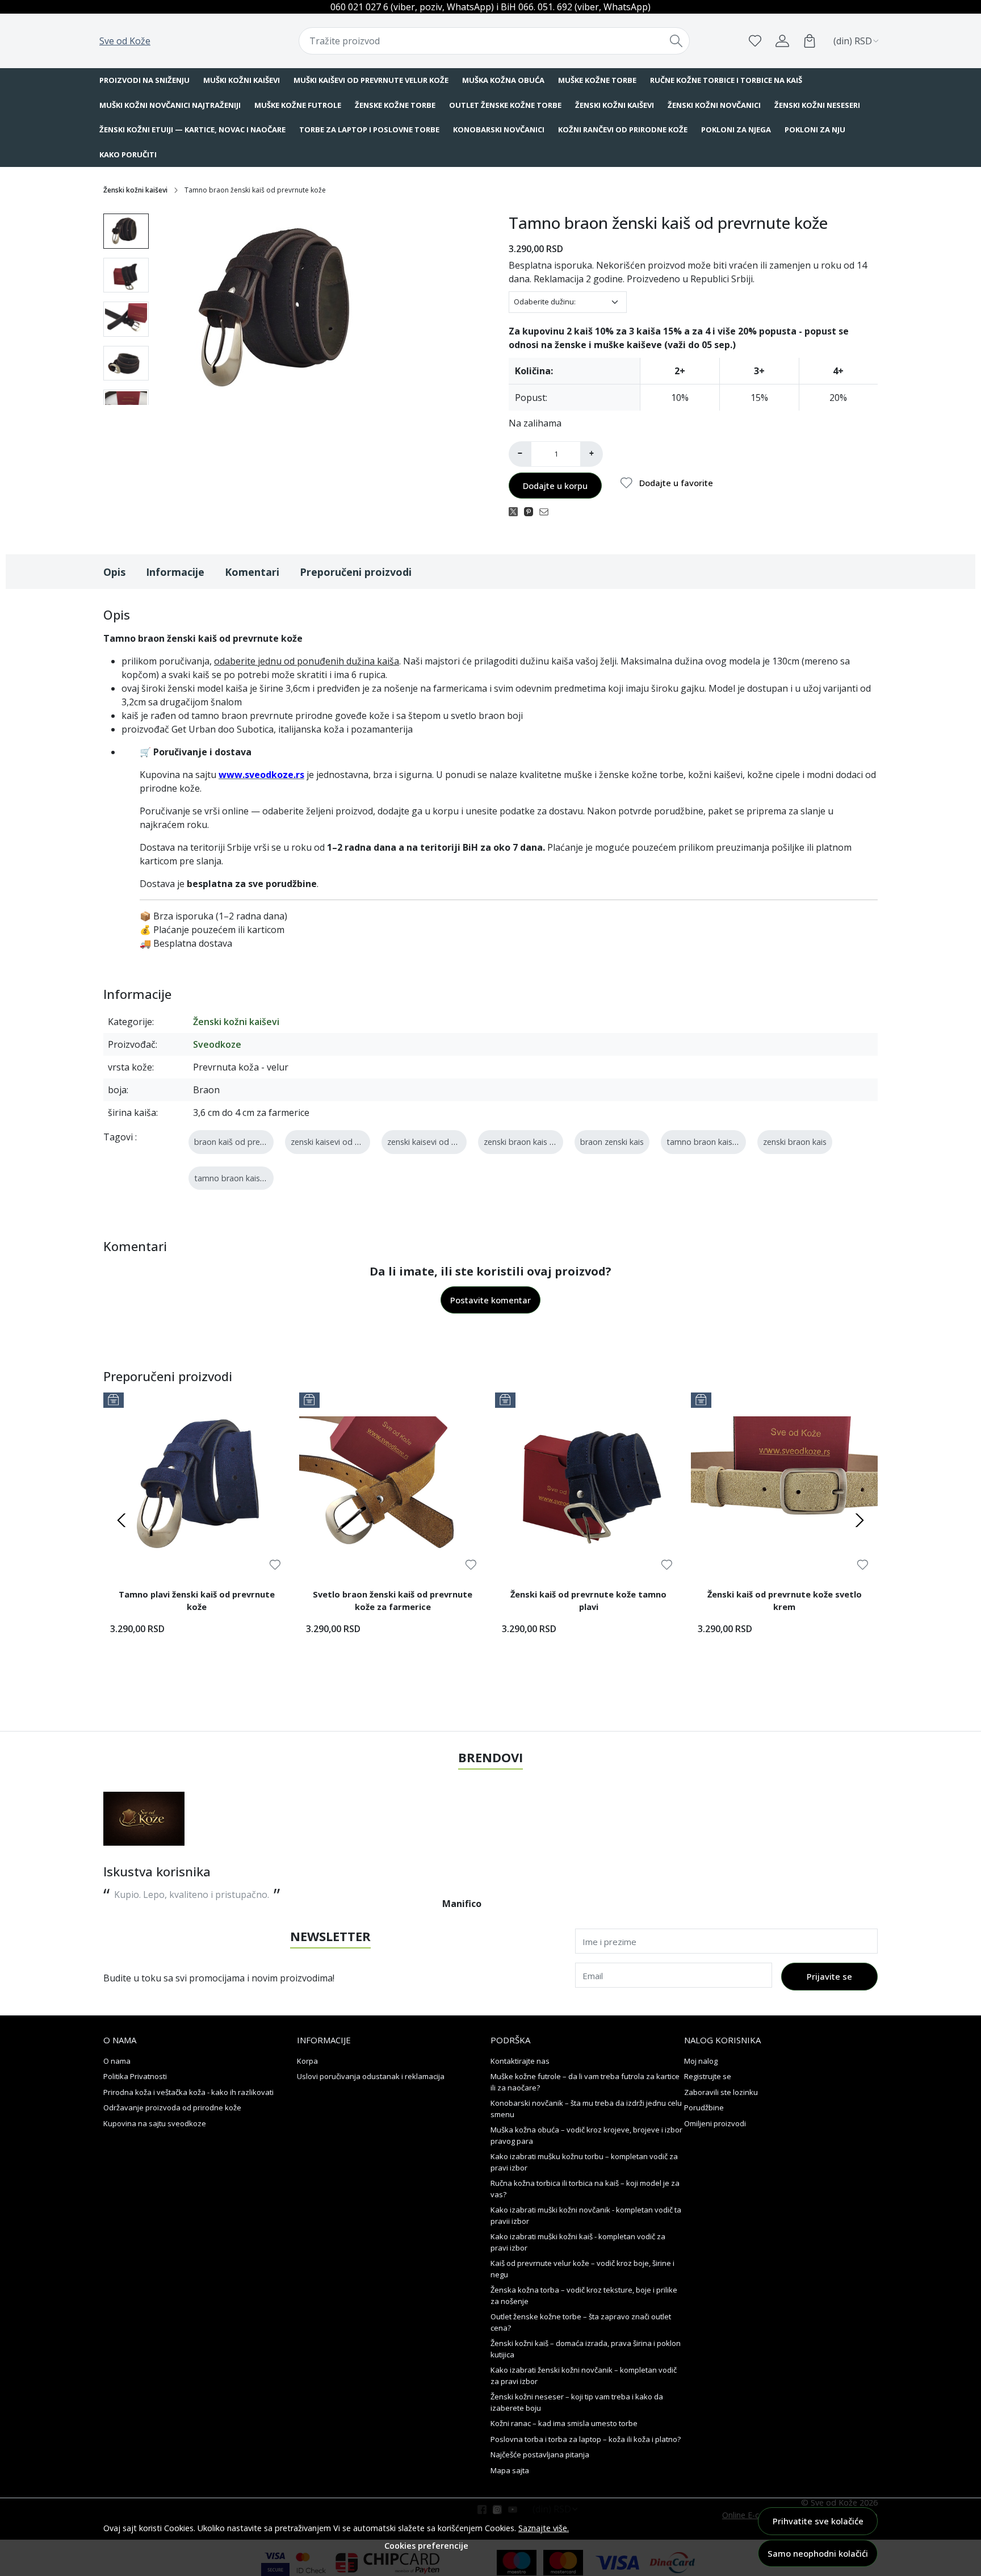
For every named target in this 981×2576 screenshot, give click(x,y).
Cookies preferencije (426, 2546)
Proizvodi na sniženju (144, 80)
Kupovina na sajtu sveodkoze (155, 2123)
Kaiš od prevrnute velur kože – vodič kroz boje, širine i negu (582, 2269)
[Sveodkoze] (144, 1819)
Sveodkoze (217, 1044)
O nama (117, 2061)
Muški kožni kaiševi (242, 80)
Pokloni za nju (815, 129)
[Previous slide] (121, 1520)
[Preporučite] (547, 511)
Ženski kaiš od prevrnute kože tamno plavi (588, 1600)
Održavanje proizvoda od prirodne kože (172, 2107)
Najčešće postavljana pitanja (540, 2454)
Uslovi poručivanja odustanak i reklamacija (371, 2076)
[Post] (516, 511)
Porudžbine (704, 2107)
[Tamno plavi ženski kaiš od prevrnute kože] (197, 1486)
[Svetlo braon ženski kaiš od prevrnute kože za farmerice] (393, 1486)
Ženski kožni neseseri (817, 105)
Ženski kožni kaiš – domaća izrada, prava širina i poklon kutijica (586, 2349)
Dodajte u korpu (555, 486)
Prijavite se (829, 1976)
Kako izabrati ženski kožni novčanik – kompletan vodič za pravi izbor (584, 2376)
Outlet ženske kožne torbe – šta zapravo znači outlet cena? (581, 2322)
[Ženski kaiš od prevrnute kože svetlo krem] (784, 1486)
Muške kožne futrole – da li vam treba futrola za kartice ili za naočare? (585, 2082)
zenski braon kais (795, 1142)
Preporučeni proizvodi (356, 572)
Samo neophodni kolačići (818, 2553)
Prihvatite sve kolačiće (818, 2521)
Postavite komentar (491, 1300)
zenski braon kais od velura (534, 1142)
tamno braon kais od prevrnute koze (735, 1142)
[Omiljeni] (755, 41)
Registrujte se (708, 2076)
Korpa (307, 2061)
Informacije (175, 572)
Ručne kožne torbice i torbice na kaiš (726, 80)
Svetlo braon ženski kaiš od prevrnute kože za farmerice (393, 1600)
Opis (114, 572)
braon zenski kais (612, 1142)
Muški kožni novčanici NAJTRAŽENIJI (170, 105)
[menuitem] (126, 231)
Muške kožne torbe (597, 80)
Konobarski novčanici (499, 129)
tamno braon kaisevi (232, 1178)
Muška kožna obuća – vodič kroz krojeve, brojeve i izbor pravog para (586, 2135)
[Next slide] (860, 1520)
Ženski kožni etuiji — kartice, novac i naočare (192, 129)
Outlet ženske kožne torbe (505, 105)
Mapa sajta (510, 2470)
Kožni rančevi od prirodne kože (623, 129)
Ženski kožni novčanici (714, 105)
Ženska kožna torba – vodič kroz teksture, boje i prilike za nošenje (584, 2295)
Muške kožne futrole (298, 105)
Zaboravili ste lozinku (721, 2092)
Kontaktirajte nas (520, 2061)
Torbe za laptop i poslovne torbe (369, 129)
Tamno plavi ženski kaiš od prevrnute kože (197, 1600)
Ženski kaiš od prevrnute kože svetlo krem (785, 1600)
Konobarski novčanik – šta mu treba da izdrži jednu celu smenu (586, 2109)
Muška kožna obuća (503, 80)
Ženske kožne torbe (395, 105)
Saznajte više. (544, 2528)
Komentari (252, 572)
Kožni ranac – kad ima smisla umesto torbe (564, 2423)
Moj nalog (701, 2061)
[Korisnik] (782, 41)
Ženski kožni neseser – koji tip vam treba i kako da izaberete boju (577, 2402)
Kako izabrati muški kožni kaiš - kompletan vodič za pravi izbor (578, 2242)
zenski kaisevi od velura (430, 1142)
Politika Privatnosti (135, 2076)
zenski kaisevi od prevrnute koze (351, 1142)
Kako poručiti (128, 154)
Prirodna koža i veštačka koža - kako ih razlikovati (188, 2092)
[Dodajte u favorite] (275, 1565)
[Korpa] (810, 41)
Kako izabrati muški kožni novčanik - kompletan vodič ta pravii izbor (586, 2215)
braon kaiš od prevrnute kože (249, 1142)
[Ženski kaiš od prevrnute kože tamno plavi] (588, 1486)
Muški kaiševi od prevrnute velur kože (371, 80)
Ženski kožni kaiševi (615, 105)
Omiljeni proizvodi (715, 2123)
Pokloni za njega (736, 129)
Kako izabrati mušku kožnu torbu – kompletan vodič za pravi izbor (584, 2162)
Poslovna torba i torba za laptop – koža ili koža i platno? (586, 2439)
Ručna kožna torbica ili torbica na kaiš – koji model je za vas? (585, 2189)
